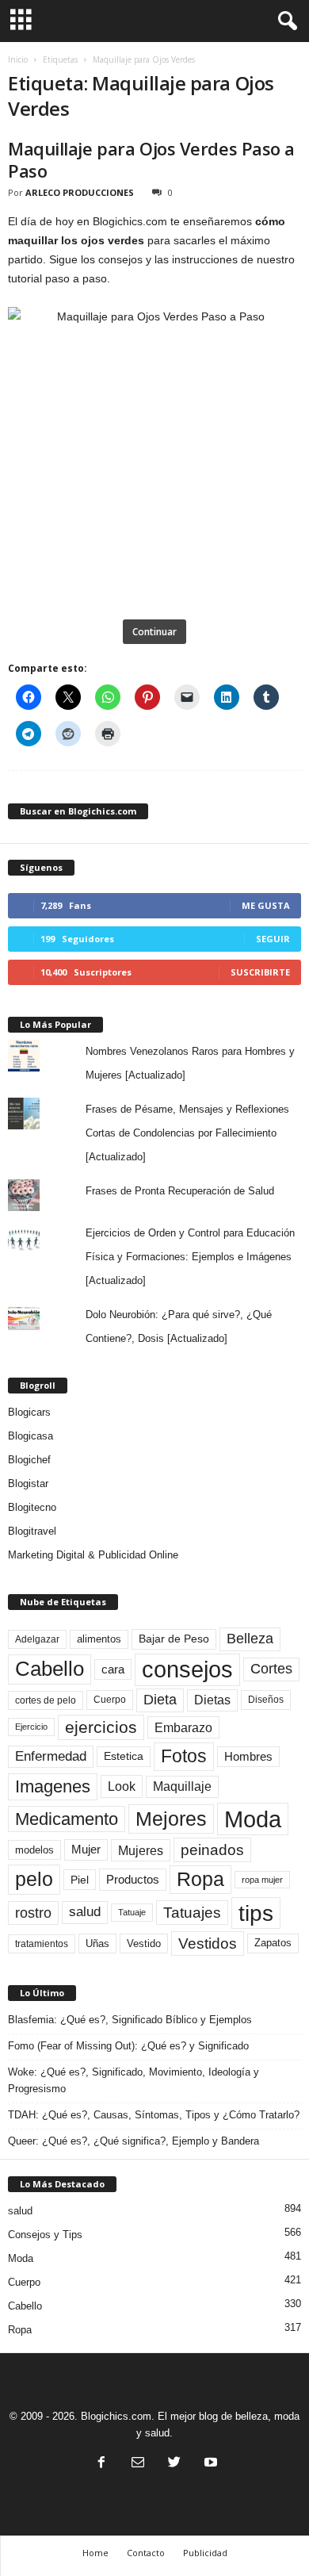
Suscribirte (260, 972)
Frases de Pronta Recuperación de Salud (180, 1191)
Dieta (160, 1700)
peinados (212, 1850)
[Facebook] (101, 2464)
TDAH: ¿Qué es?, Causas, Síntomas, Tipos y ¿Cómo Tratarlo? (154, 2115)
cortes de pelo (46, 1700)
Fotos (184, 1756)
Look (122, 1786)
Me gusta (266, 905)
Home (95, 2553)
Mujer (86, 1850)
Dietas (212, 1700)
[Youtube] (209, 2464)
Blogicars (29, 1412)
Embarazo (183, 1727)
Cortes (271, 1669)
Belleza (250, 1639)
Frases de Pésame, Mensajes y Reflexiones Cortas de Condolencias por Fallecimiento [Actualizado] (187, 1133)
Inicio (18, 59)
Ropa (200, 1879)
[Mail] (138, 2464)
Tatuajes (192, 1913)
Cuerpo (110, 1700)
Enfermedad (51, 1756)
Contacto (146, 2553)
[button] (284, 21)
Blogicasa (31, 1436)
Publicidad (205, 2553)
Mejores (171, 1819)
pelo (34, 1879)
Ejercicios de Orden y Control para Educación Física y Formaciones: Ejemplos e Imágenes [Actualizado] (190, 1257)
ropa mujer (262, 1880)
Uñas (97, 1943)
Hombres (248, 1757)
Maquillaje (182, 1786)
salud (85, 1912)
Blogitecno (32, 1507)
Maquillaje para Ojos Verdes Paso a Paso (151, 159)
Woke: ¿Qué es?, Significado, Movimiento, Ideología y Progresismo (134, 2080)
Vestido (144, 1943)
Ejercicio (31, 1727)
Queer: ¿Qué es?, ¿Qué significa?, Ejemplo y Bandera (134, 2141)
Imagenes (53, 1786)
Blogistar (28, 1483)
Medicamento (67, 1819)
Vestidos (208, 1943)
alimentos (99, 1639)
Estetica (124, 1756)
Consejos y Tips (45, 2235)
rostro (33, 1913)
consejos (187, 1669)
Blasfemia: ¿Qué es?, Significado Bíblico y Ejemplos (130, 2020)
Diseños (266, 1700)
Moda (253, 1819)
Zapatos (273, 1943)
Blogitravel (32, 1531)
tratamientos (42, 1944)
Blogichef (29, 1460)
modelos (34, 1850)
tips (256, 1913)
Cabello (50, 1669)
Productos (133, 1879)
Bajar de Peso (174, 1639)
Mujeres (141, 1850)
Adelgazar (37, 1639)
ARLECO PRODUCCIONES (80, 192)
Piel (80, 1880)
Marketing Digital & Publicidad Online (93, 1555)
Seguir (273, 939)
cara (113, 1669)
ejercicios (101, 1727)
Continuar (154, 632)
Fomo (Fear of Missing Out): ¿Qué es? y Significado (128, 2046)
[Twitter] (174, 2464)
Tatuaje (132, 1912)
